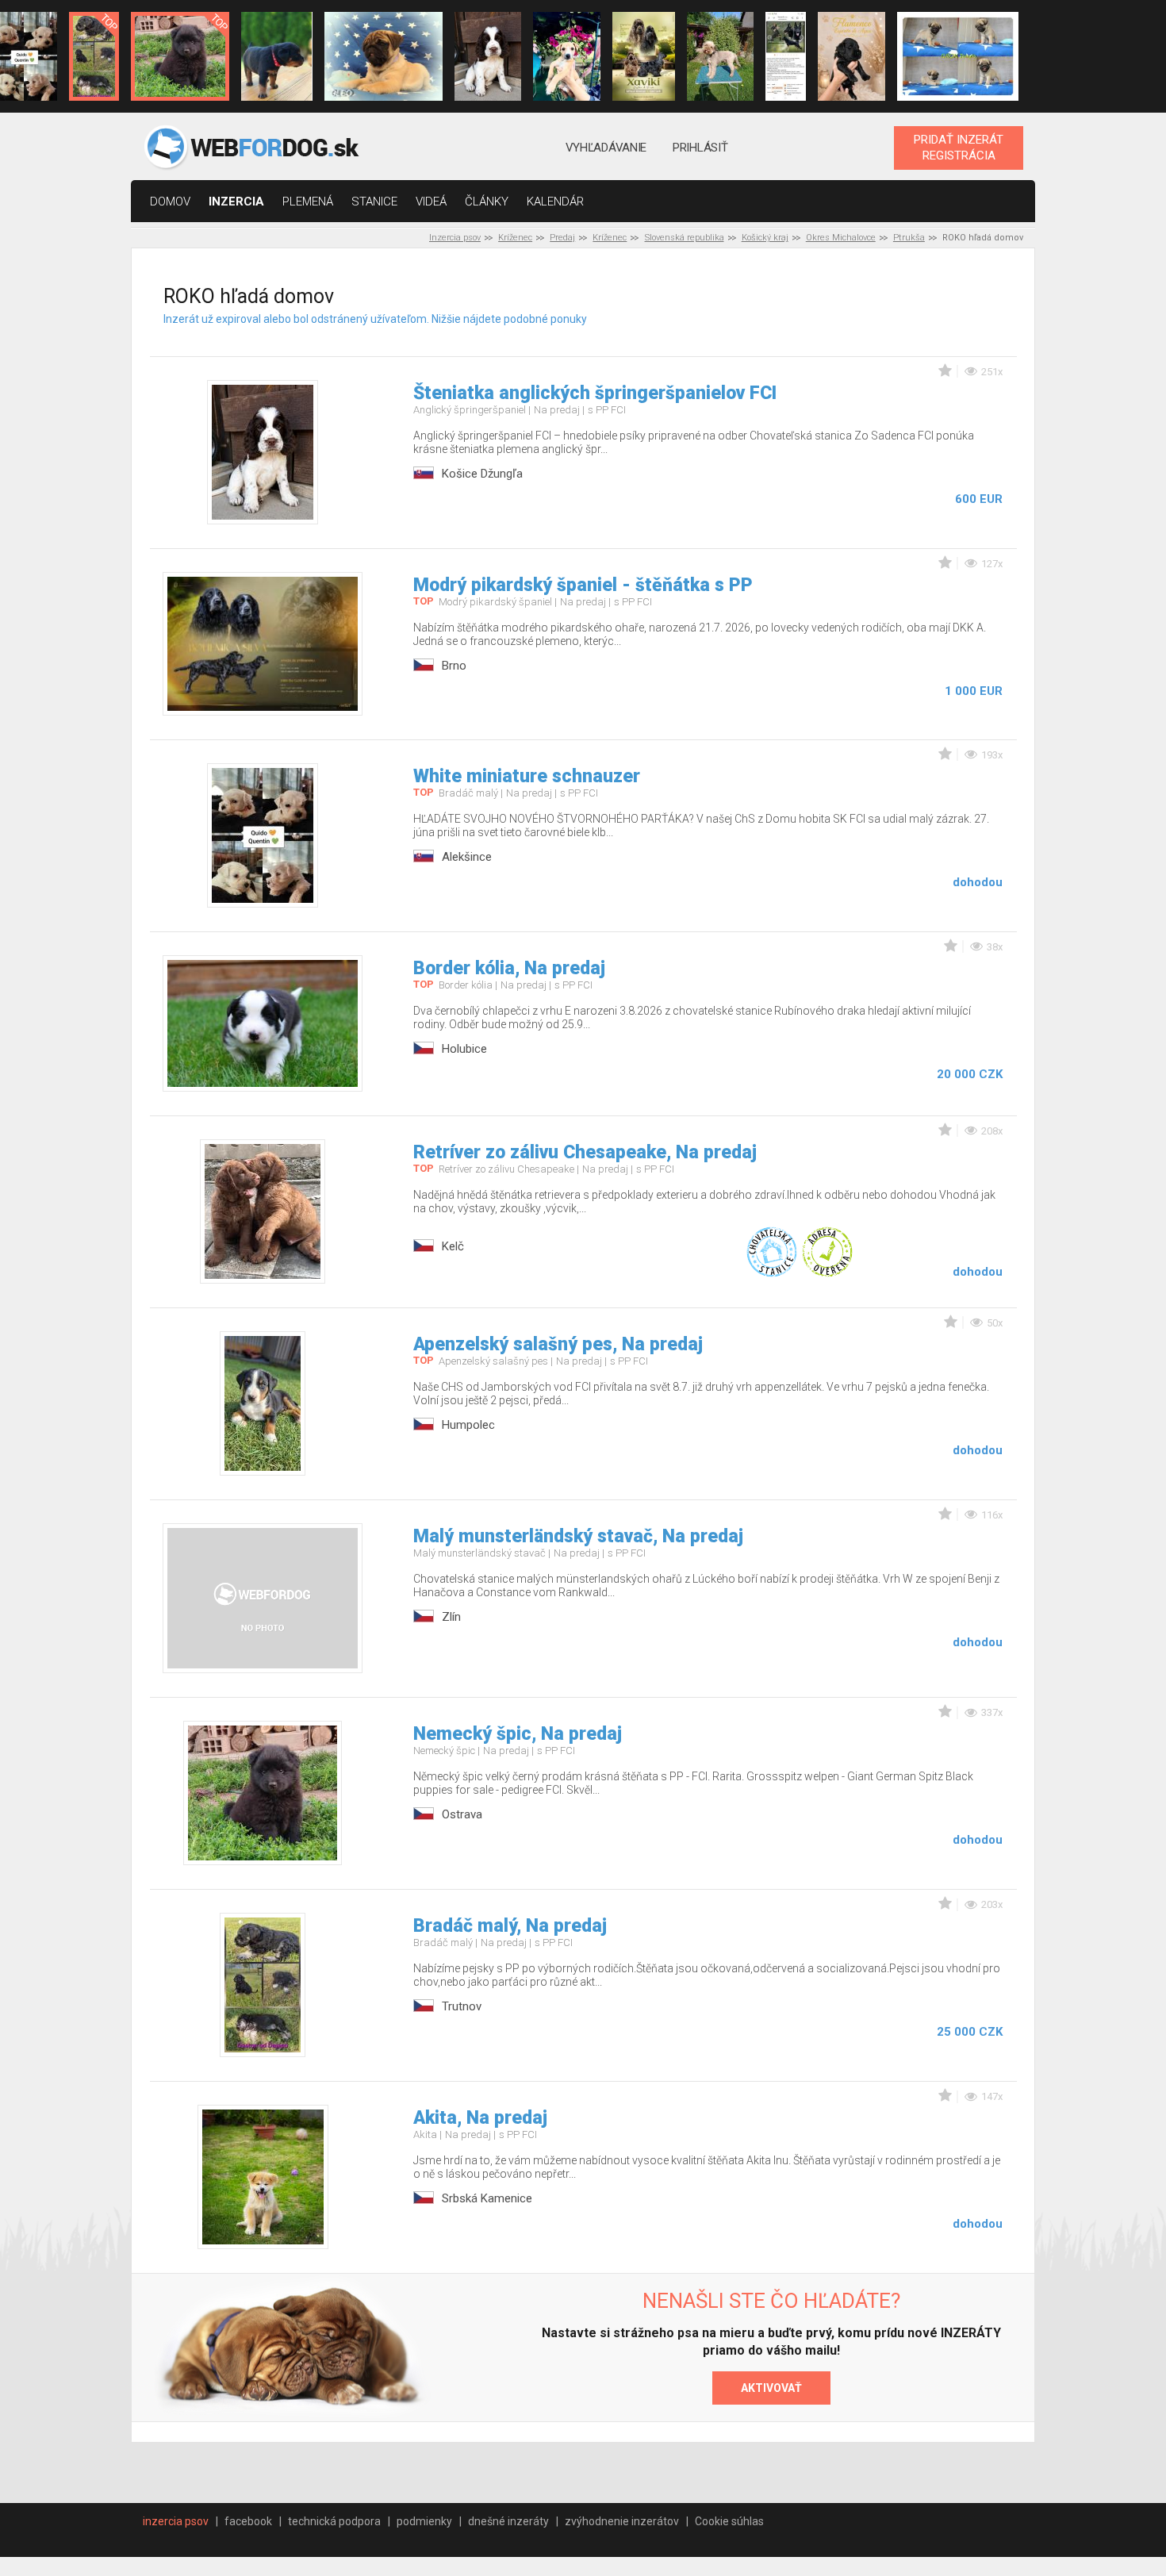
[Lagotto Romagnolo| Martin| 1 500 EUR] (720, 56)
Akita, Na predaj (480, 2118)
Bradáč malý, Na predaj (510, 1926)
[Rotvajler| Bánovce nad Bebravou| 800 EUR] (277, 56)
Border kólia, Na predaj (509, 968)
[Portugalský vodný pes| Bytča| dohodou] (851, 56)
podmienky (424, 2521)
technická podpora (334, 2521)
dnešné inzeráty (508, 2521)
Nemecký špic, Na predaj (518, 1734)
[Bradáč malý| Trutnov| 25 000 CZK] (94, 56)
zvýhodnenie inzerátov (622, 2521)
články (487, 202)
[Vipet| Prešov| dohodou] (566, 56)
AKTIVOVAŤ (771, 2388)
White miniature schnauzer (527, 776)
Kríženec (515, 238)
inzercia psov (176, 2521)
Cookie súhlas (729, 2521)
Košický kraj (765, 238)
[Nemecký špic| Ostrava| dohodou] (180, 56)
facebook (248, 2521)
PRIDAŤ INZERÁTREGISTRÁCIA (959, 148)
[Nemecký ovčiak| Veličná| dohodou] (786, 56)
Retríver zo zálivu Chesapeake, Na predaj (585, 1152)
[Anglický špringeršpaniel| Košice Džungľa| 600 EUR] (488, 56)
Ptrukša (909, 238)
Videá (431, 202)
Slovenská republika (685, 238)
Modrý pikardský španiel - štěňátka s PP (583, 585)
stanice (374, 202)
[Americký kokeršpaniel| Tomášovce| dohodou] (644, 56)
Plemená (308, 202)
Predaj (562, 238)
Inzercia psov (455, 238)
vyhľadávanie (606, 148)
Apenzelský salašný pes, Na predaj (558, 1344)
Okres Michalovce (841, 238)
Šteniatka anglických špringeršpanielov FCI (595, 393)
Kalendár (555, 202)
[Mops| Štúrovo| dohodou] (384, 56)
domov (170, 202)
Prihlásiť (700, 148)
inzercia (236, 202)
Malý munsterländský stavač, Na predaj (578, 1536)
